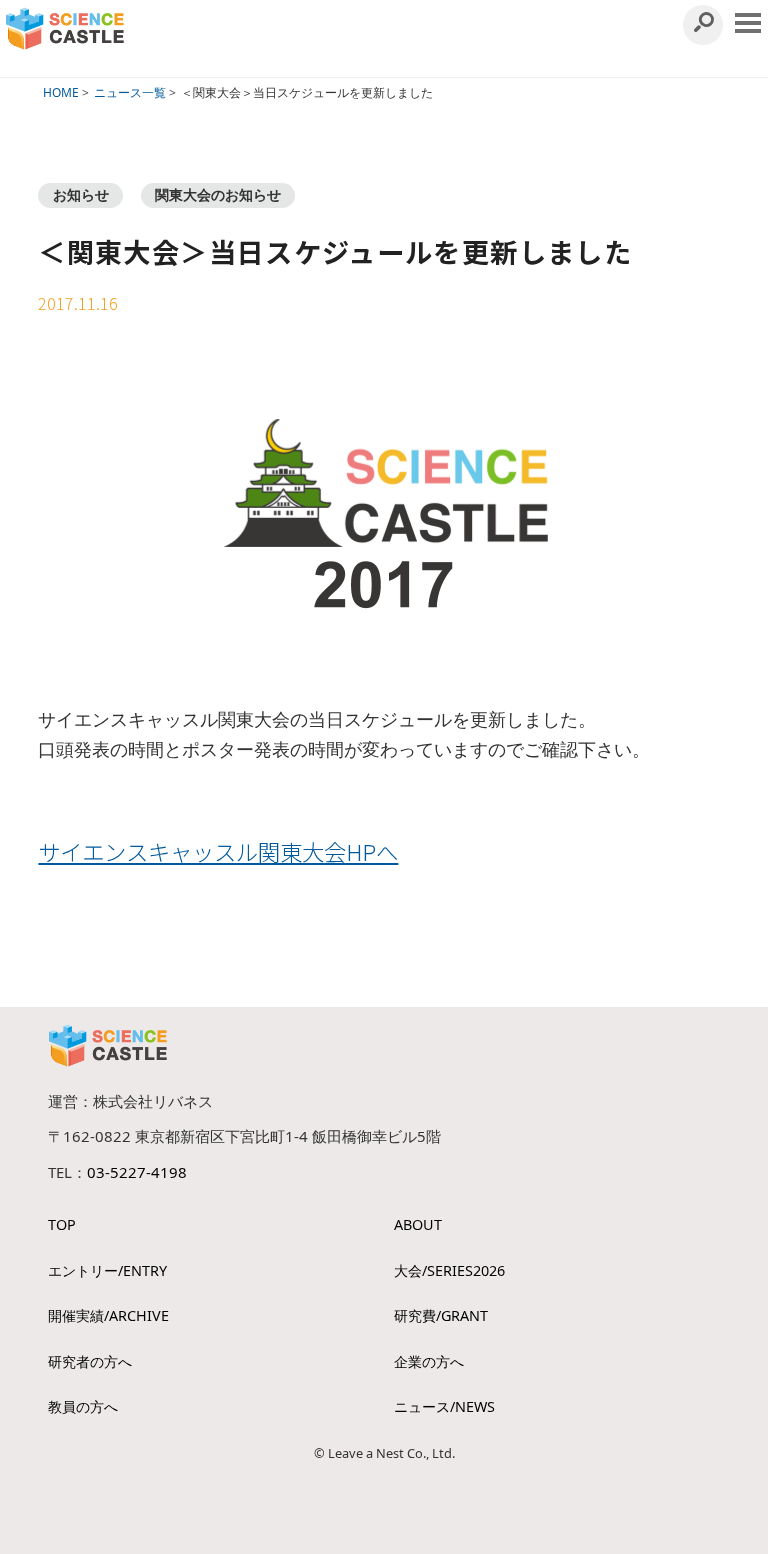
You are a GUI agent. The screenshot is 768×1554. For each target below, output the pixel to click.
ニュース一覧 (130, 92)
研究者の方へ (90, 1361)
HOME (61, 92)
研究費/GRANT (441, 1315)
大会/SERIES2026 (449, 1270)
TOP (62, 1224)
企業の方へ (429, 1361)
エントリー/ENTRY (107, 1270)
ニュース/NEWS (444, 1406)
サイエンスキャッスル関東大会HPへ (218, 851)
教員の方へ (83, 1406)
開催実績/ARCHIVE (108, 1315)
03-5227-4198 (137, 1172)
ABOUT (418, 1224)
